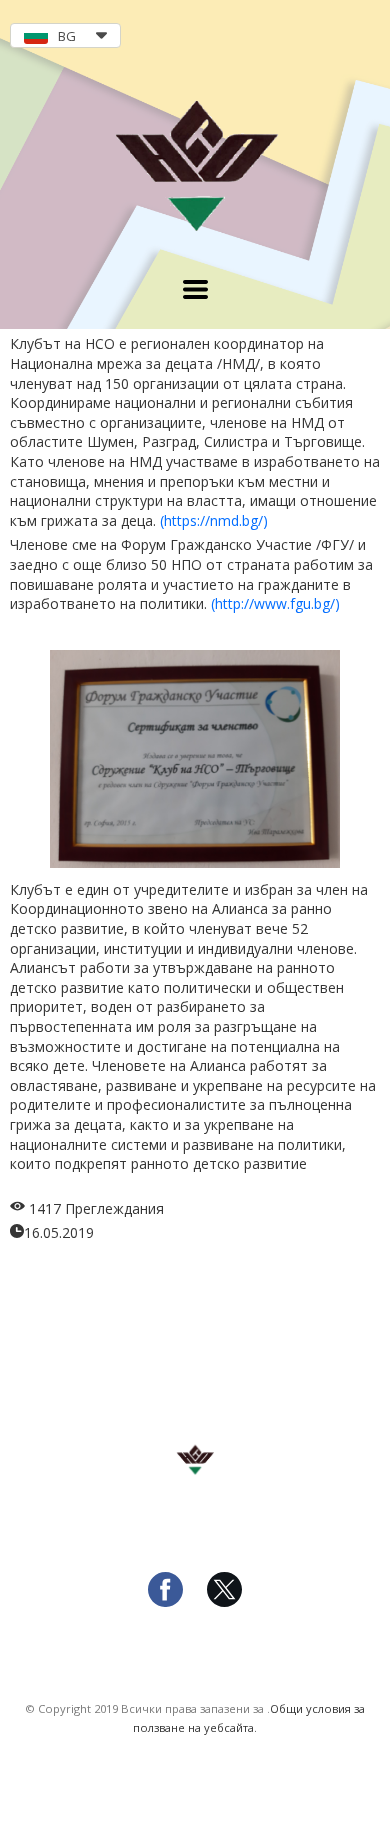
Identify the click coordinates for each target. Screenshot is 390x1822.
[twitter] (224, 1601)
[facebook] (165, 1601)
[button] (65, 35)
